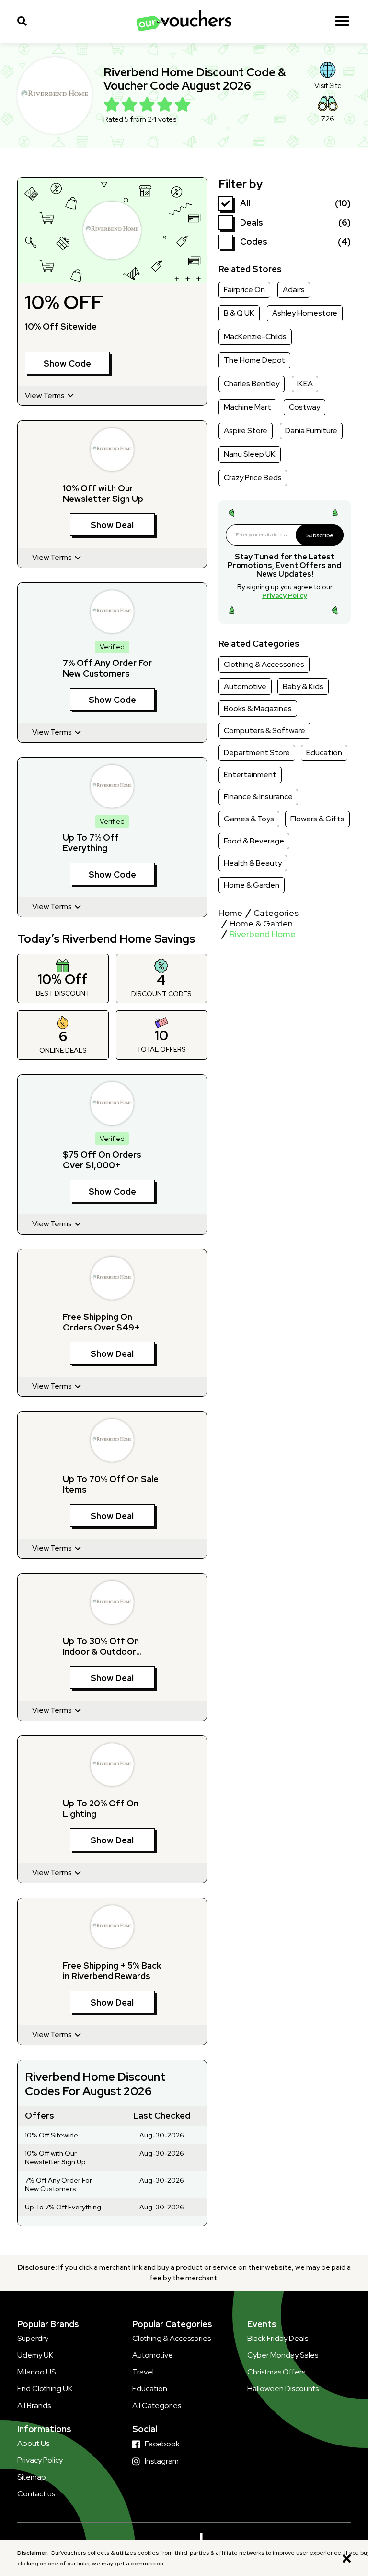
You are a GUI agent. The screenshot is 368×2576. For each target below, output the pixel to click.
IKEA (305, 384)
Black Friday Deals (278, 2338)
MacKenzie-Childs (255, 337)
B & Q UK (239, 313)
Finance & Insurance (258, 797)
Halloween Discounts (283, 2389)
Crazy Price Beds (253, 478)
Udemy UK (35, 2355)
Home (230, 913)
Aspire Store (246, 431)
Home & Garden (252, 885)
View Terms (46, 396)
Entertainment (250, 775)
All (245, 203)
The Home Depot (254, 360)
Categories (276, 913)
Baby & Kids (303, 686)
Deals (252, 222)
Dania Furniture (311, 431)
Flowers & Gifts (317, 819)
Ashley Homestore (305, 313)
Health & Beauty (253, 863)
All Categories (157, 2405)
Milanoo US (36, 2372)
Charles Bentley (252, 384)
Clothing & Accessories (264, 664)
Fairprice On (244, 290)
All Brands (34, 2405)
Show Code (67, 363)
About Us (33, 2443)
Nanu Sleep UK (250, 454)
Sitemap (32, 2477)
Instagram (162, 2461)
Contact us (36, 2494)
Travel (143, 2372)
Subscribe (320, 535)
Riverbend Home (263, 934)
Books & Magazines (258, 708)
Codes (254, 242)
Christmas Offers (276, 2372)
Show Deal (112, 525)
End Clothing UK (45, 2389)
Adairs (294, 290)
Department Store (257, 753)
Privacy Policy (285, 595)
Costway (305, 407)
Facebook (162, 2444)
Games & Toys (249, 819)
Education (324, 753)
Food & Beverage (254, 841)
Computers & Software (264, 730)
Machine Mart (247, 407)
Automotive (245, 686)
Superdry (33, 2338)
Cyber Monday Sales (283, 2355)
